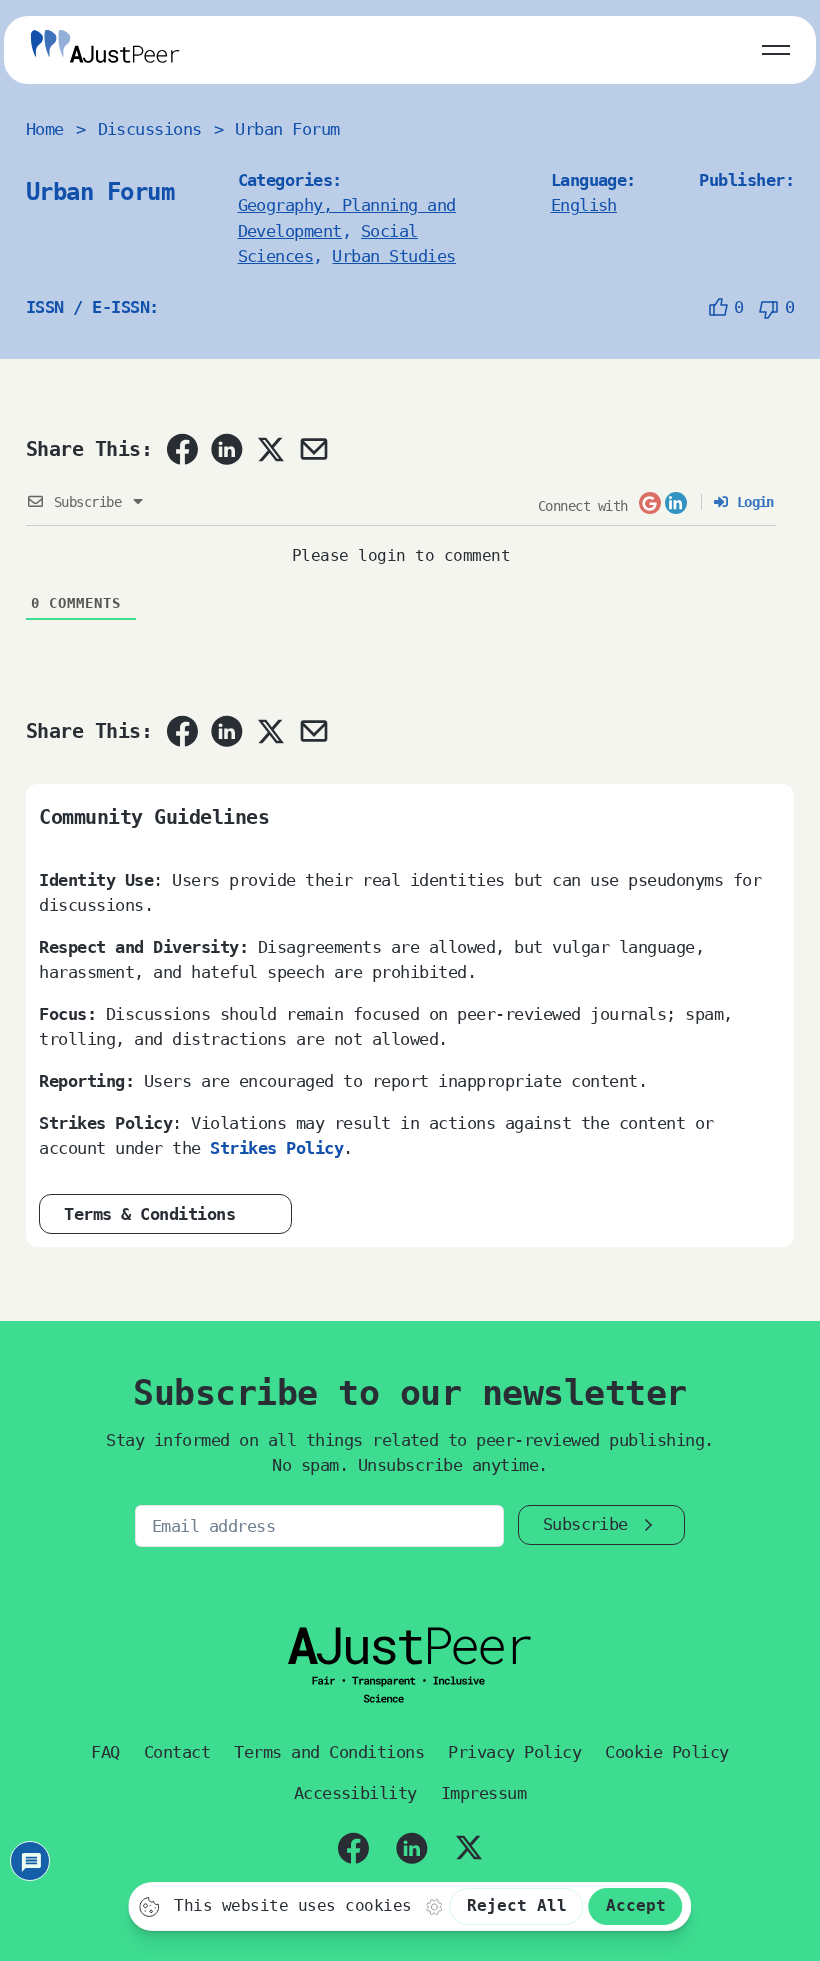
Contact (177, 1752)
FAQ (105, 1752)
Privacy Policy (514, 1752)
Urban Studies (393, 256)
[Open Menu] (776, 46)
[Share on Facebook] (182, 449)
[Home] (105, 49)
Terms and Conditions (329, 1752)
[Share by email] (314, 449)
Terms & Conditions (149, 1214)
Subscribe (585, 1524)
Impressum (483, 1793)
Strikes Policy (276, 1148)
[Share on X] (270, 449)
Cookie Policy (666, 1752)
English (584, 205)
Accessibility (355, 1793)
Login (751, 502)
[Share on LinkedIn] (227, 449)
